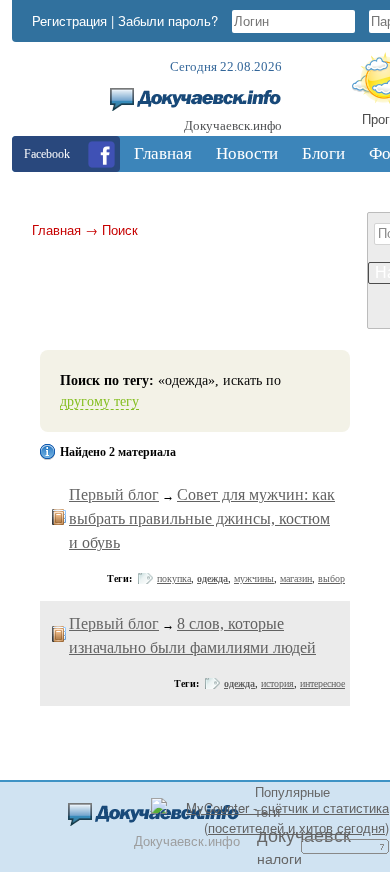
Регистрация (69, 20)
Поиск (120, 229)
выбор (331, 578)
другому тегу (99, 401)
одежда (212, 578)
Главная (56, 229)
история (277, 683)
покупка (174, 578)
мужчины (254, 578)
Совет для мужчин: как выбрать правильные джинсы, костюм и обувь (202, 518)
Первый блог (114, 494)
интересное (322, 683)
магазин (296, 578)
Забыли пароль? (168, 20)
